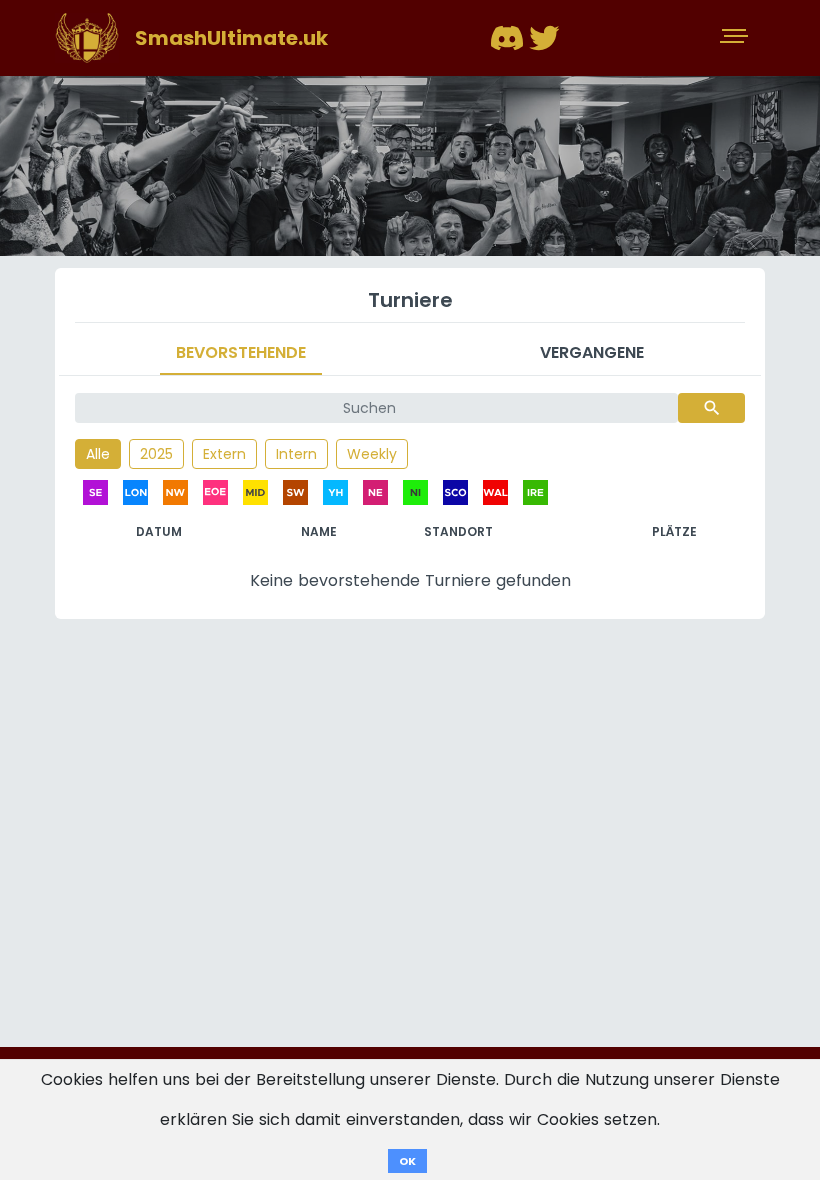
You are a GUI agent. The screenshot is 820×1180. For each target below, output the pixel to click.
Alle (98, 454)
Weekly (372, 454)
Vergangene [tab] (592, 352)
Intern (296, 454)
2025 (156, 454)
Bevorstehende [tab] (241, 352)
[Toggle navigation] (736, 38)
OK (407, 1161)
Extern (224, 454)
